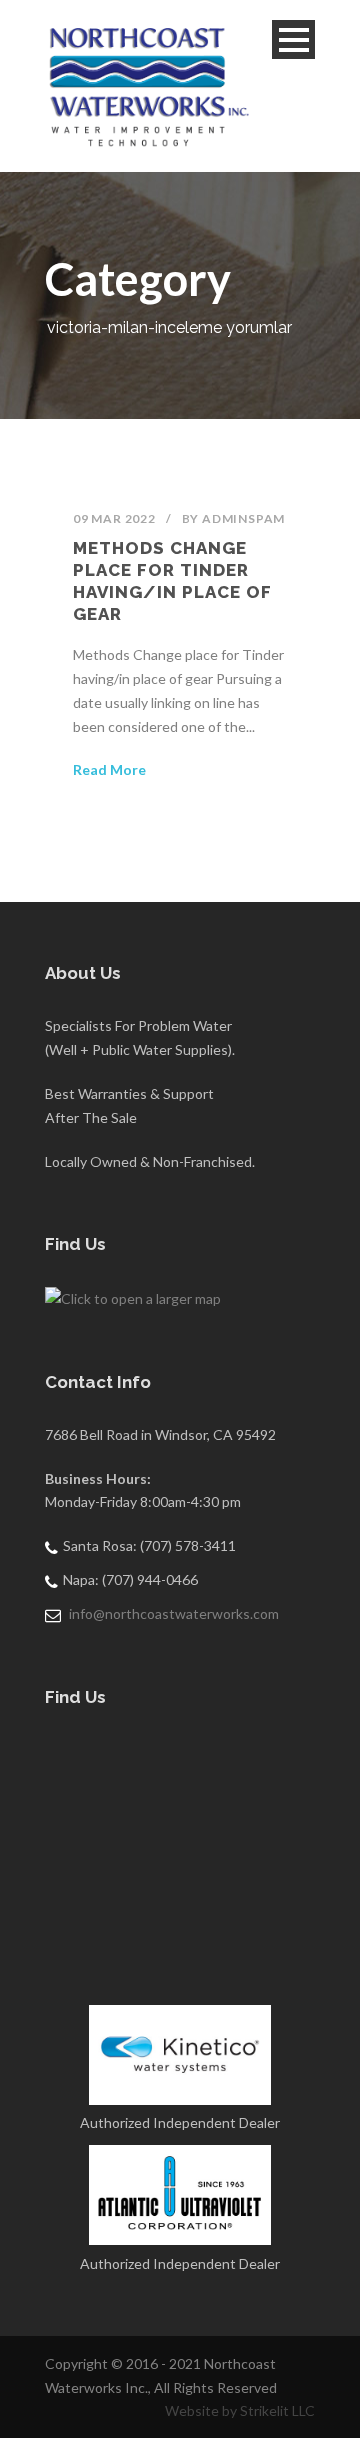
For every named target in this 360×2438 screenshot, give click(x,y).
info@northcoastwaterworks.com (174, 1613)
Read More (109, 769)
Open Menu (293, 39)
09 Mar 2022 (114, 518)
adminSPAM (243, 518)
